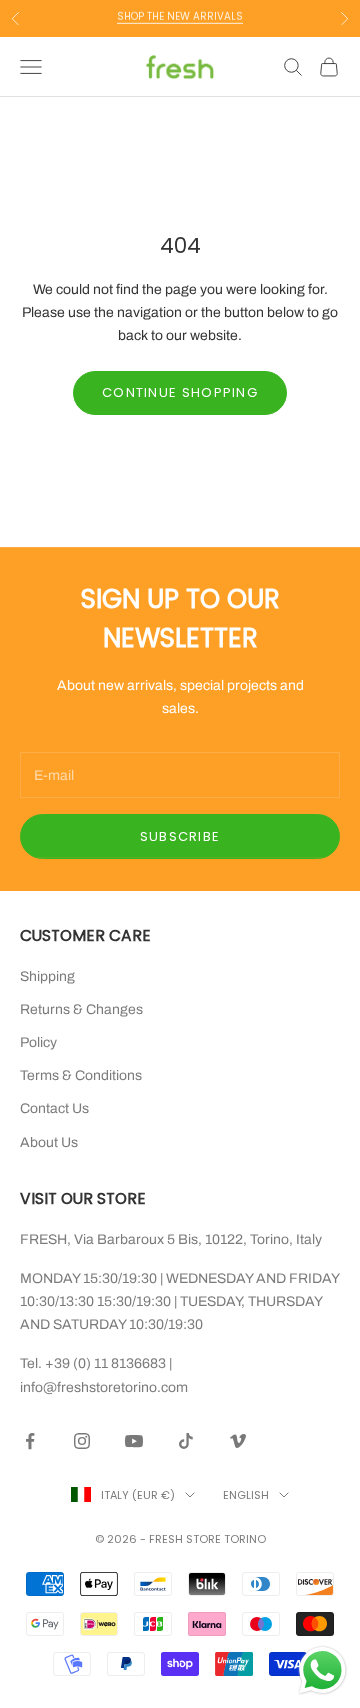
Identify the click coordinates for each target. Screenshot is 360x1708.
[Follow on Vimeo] (238, 1441)
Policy (38, 1042)
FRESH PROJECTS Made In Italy (180, 27)
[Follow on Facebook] (30, 1441)
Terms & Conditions (81, 1075)
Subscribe (180, 836)
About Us (49, 1142)
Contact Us (54, 1108)
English (246, 1495)
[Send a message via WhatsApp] (322, 1670)
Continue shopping (180, 392)
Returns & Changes (81, 1009)
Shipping (47, 976)
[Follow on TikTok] (186, 1441)
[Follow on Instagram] (82, 1441)
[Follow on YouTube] (134, 1441)
